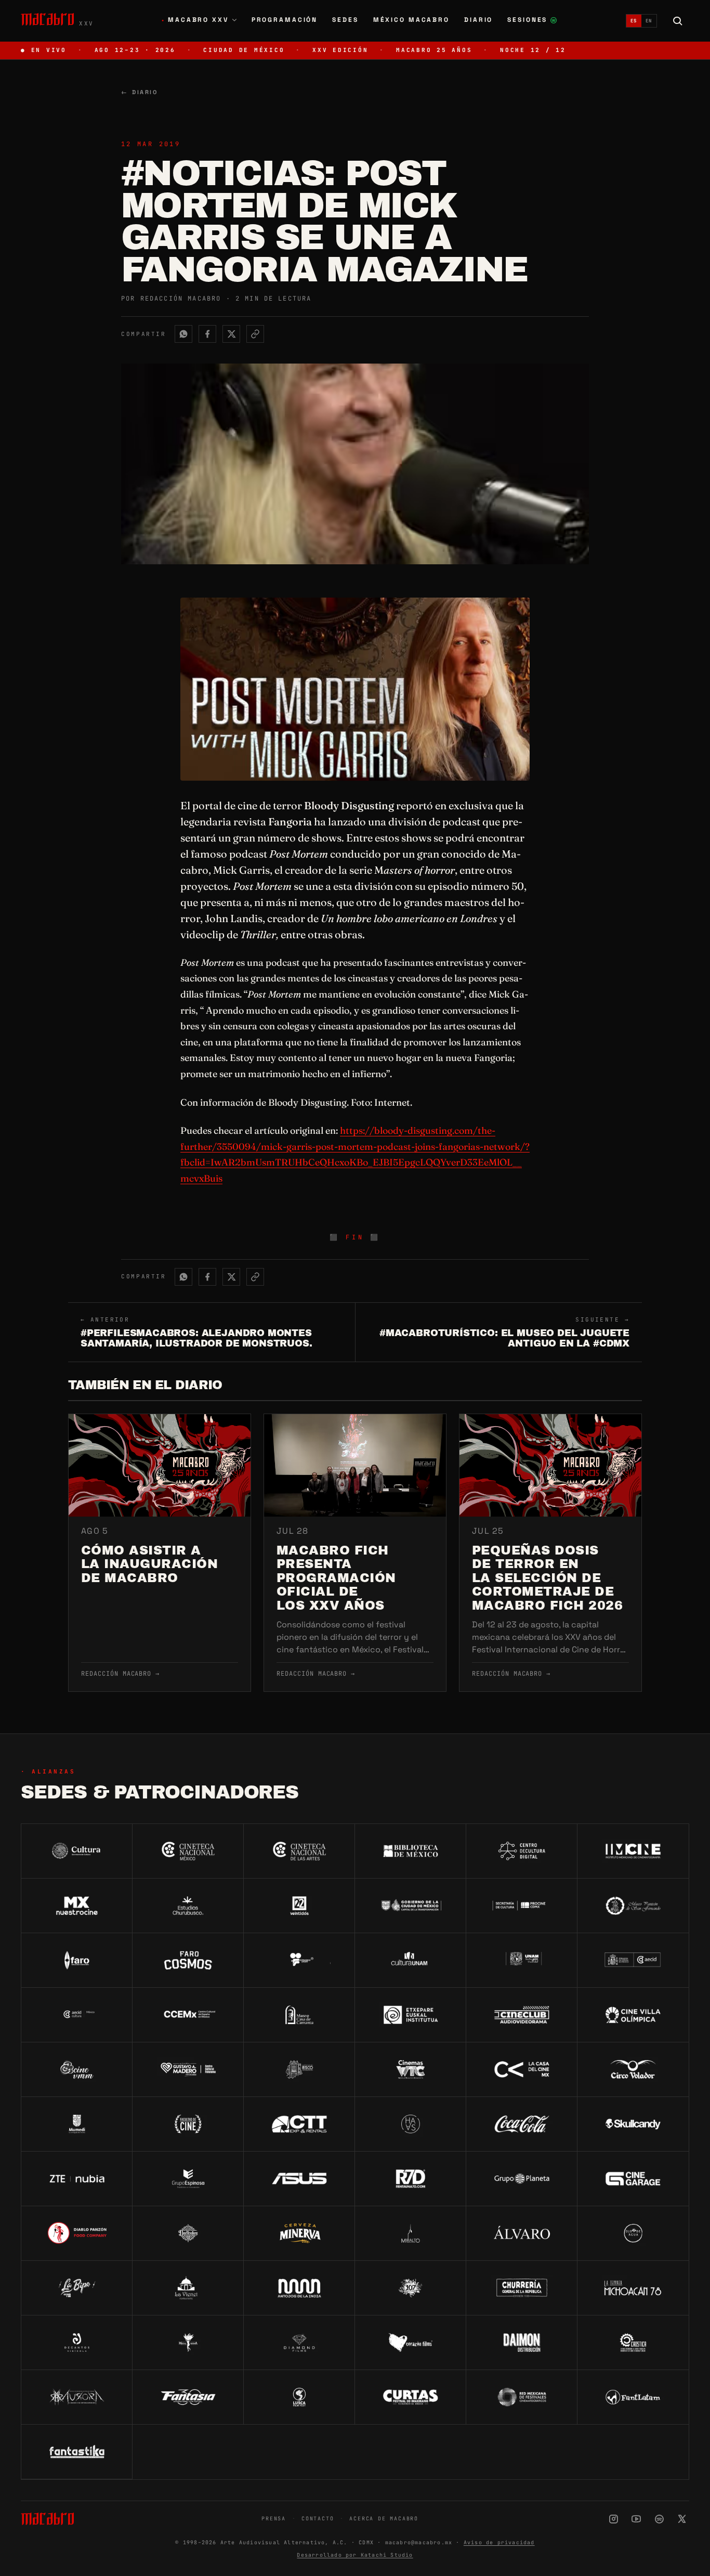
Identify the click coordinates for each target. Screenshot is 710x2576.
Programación (285, 20)
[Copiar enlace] (255, 334)
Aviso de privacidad (499, 2542)
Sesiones (532, 21)
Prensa (274, 2519)
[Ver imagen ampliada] (355, 689)
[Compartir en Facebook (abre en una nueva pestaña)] (207, 334)
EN (649, 21)
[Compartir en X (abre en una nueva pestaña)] (231, 334)
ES (634, 21)
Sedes (345, 20)
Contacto (318, 2519)
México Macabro (411, 20)
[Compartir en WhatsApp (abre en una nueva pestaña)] (183, 334)
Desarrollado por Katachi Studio (355, 2555)
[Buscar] (678, 21)
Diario (478, 20)
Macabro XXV (195, 20)
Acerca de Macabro (384, 2519)
